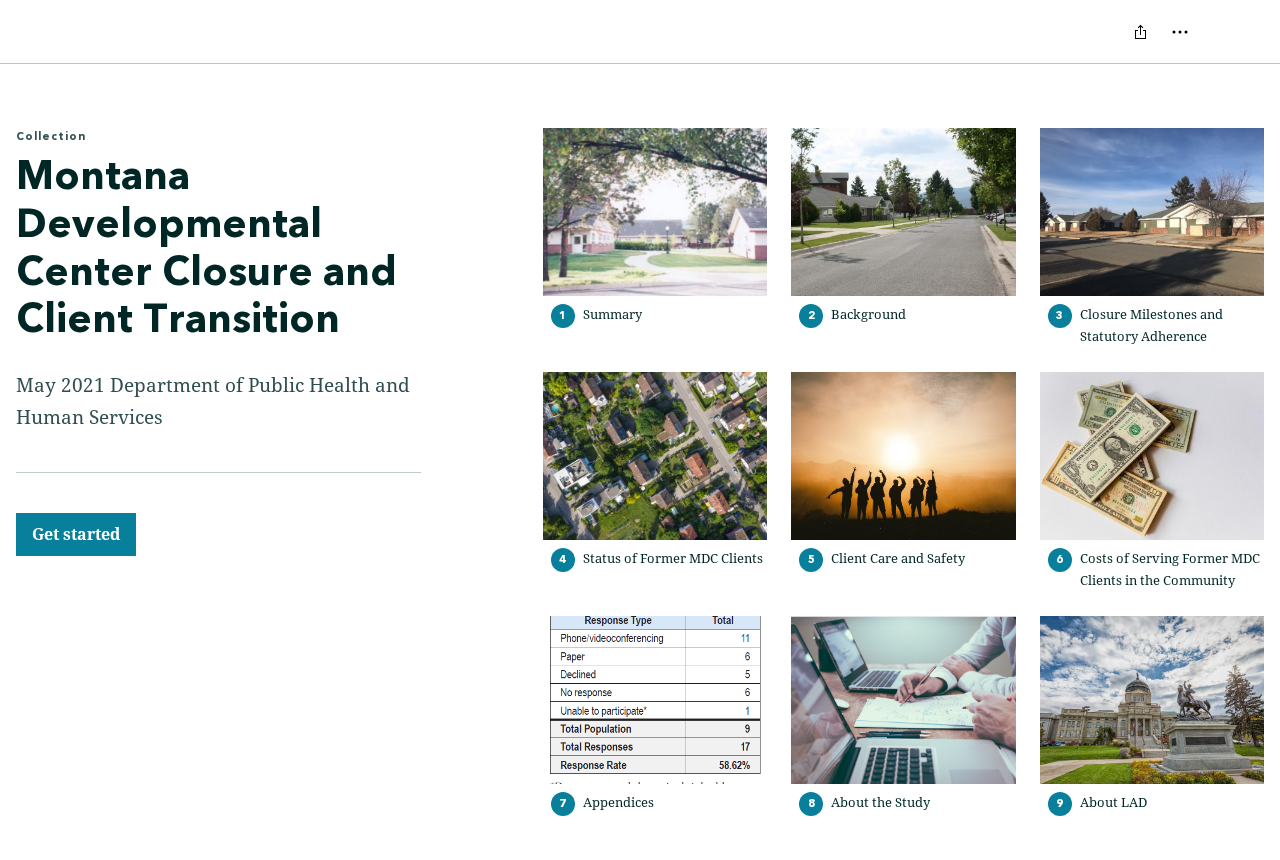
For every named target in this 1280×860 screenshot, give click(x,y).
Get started (76, 534)
